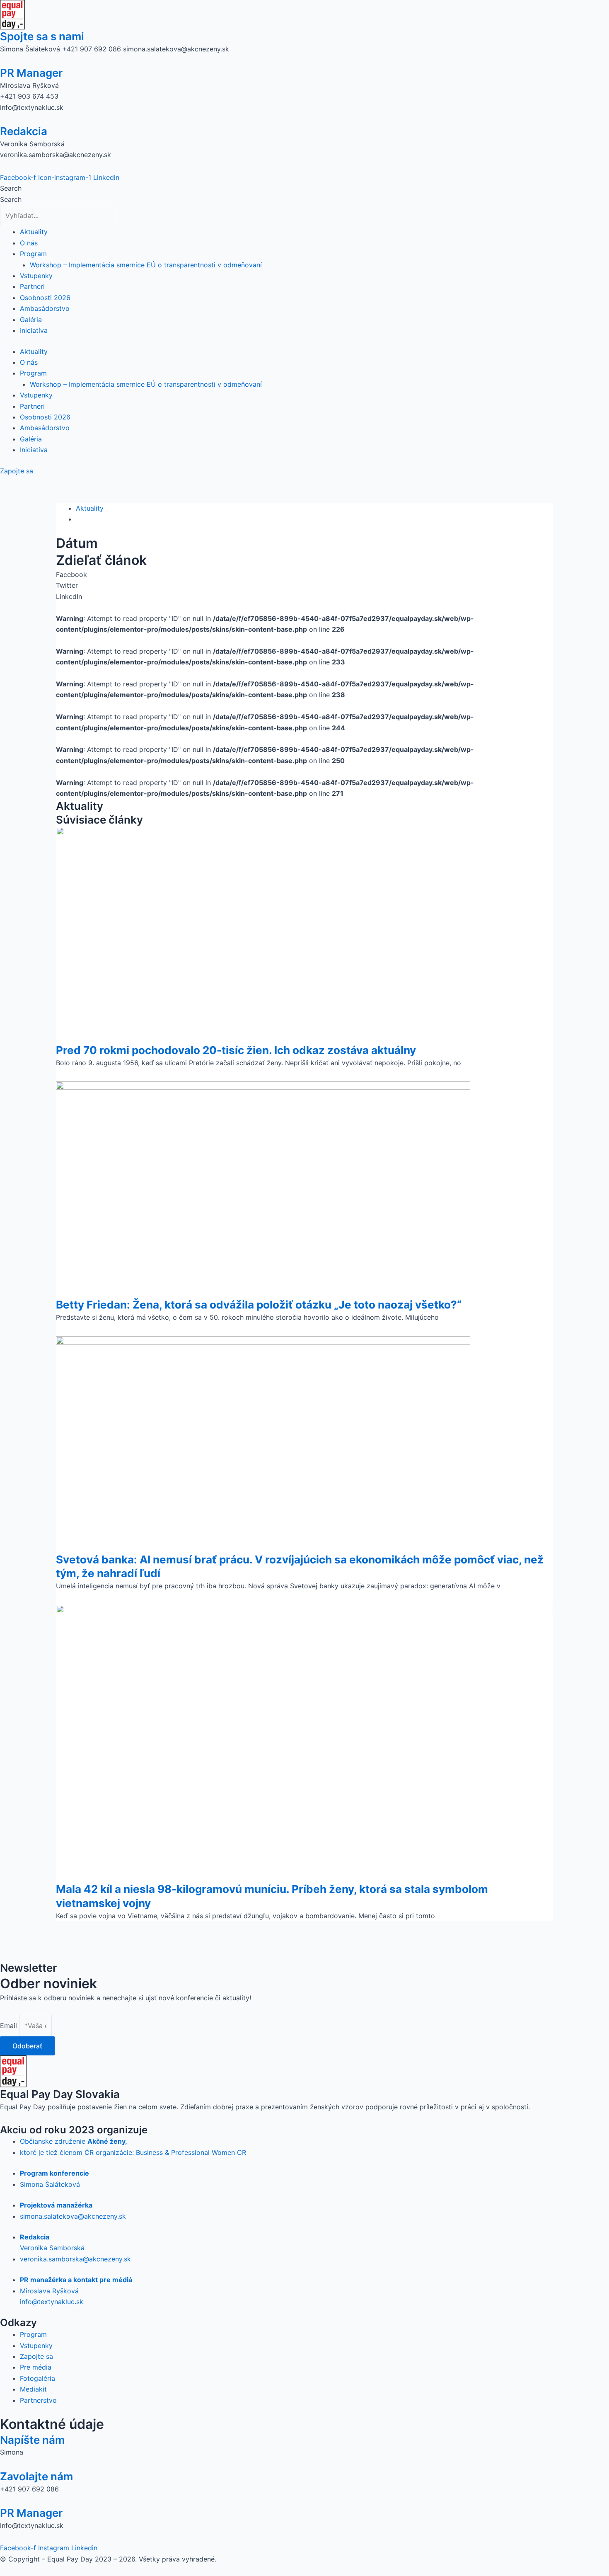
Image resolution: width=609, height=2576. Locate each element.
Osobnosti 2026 (45, 298)
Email (10, 2026)
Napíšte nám (32, 2440)
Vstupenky (36, 276)
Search (11, 188)
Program (33, 254)
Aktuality (34, 232)
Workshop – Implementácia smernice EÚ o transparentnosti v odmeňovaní (146, 265)
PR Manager (31, 73)
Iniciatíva (34, 330)
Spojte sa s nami (42, 36)
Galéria (31, 320)
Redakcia (24, 131)
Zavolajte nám (36, 2476)
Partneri (32, 286)
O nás (29, 243)
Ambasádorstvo (45, 308)
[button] (304, 574)
